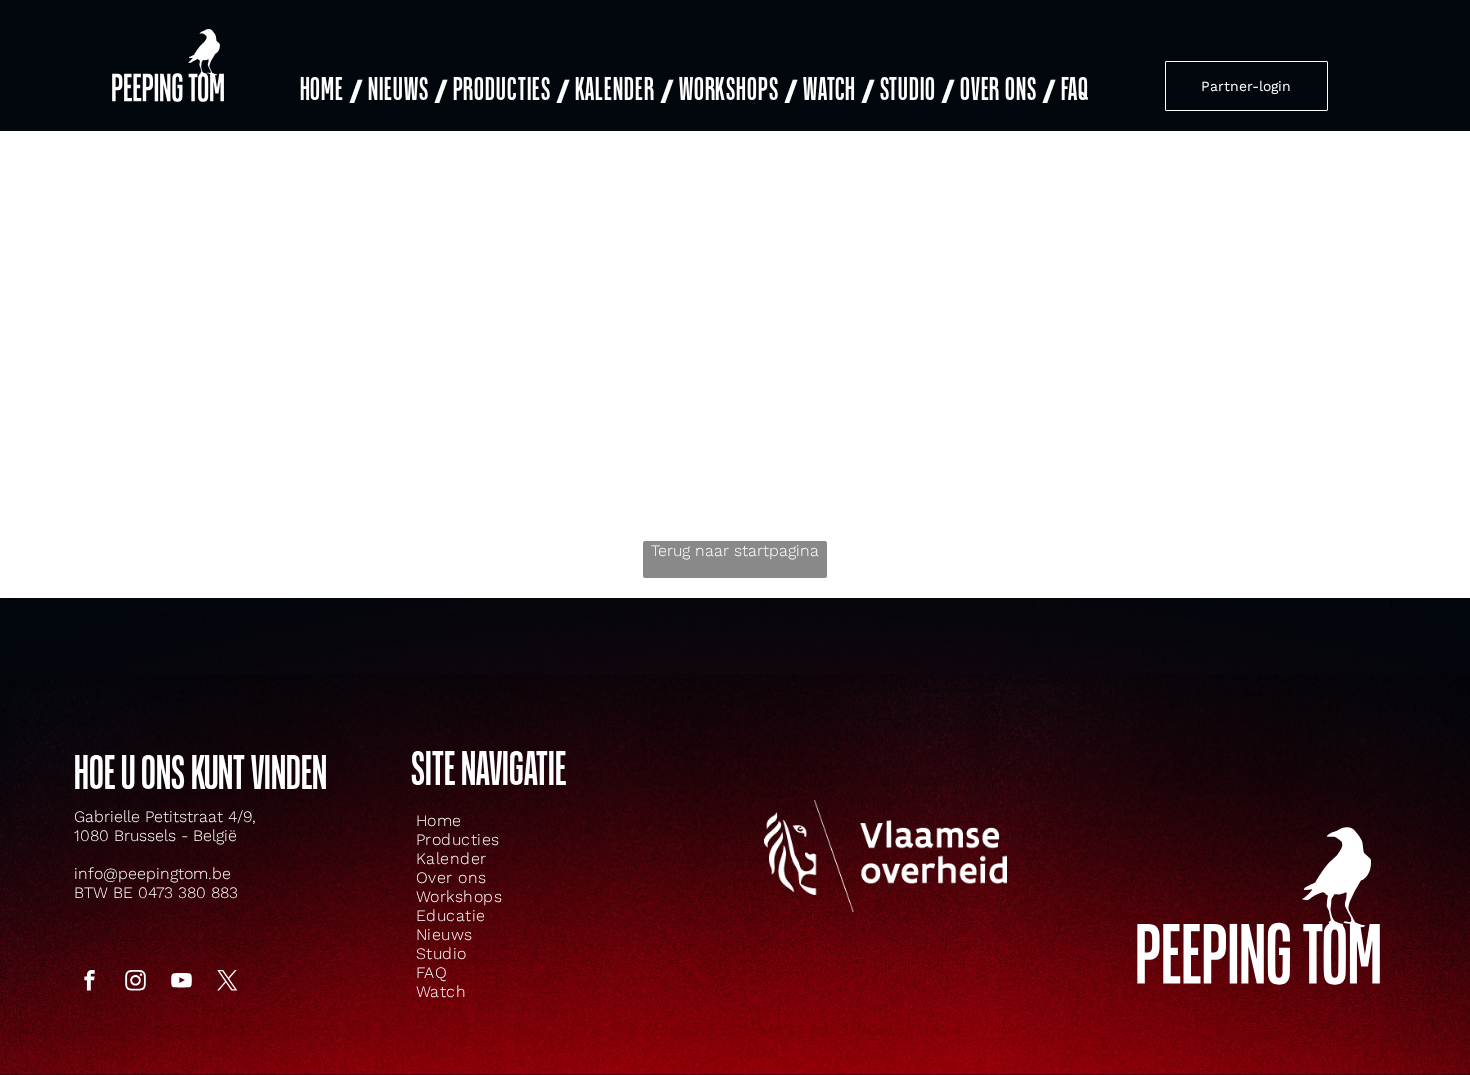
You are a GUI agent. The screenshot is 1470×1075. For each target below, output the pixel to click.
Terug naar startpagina (735, 550)
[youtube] (182, 982)
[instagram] (136, 982)
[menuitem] (329, 90)
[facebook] (90, 982)
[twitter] (228, 982)
